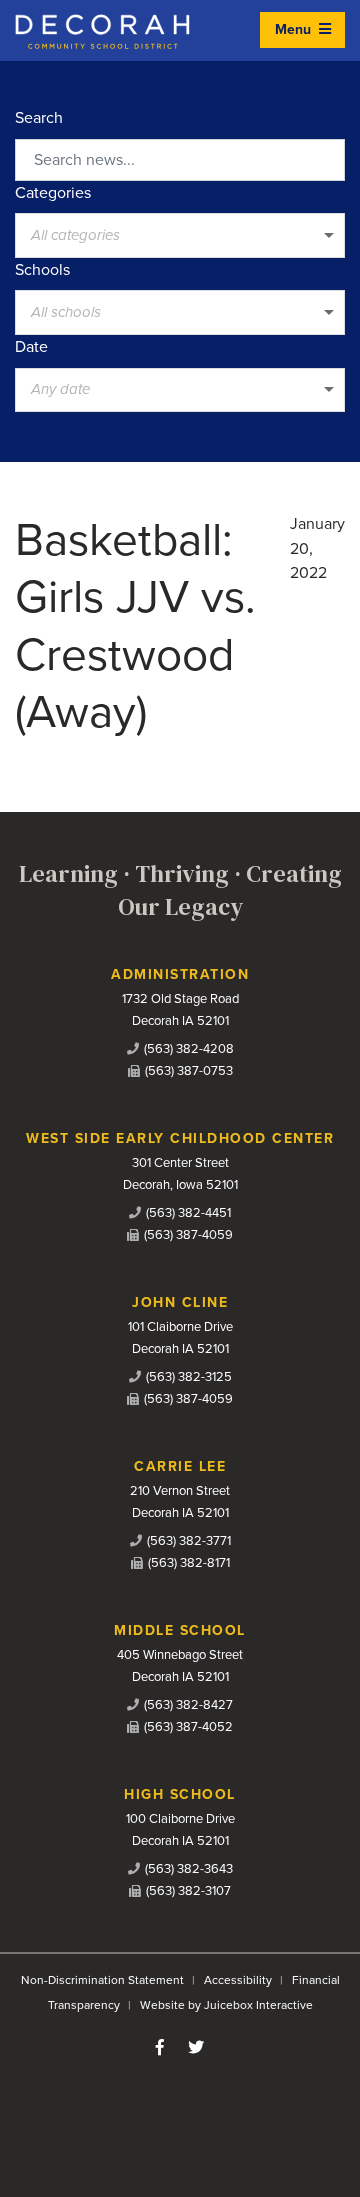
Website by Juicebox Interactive (226, 2005)
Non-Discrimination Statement (102, 1980)
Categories (53, 193)
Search (39, 118)
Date (31, 347)
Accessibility (238, 1980)
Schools (42, 270)
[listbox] (180, 235)
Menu (295, 29)
